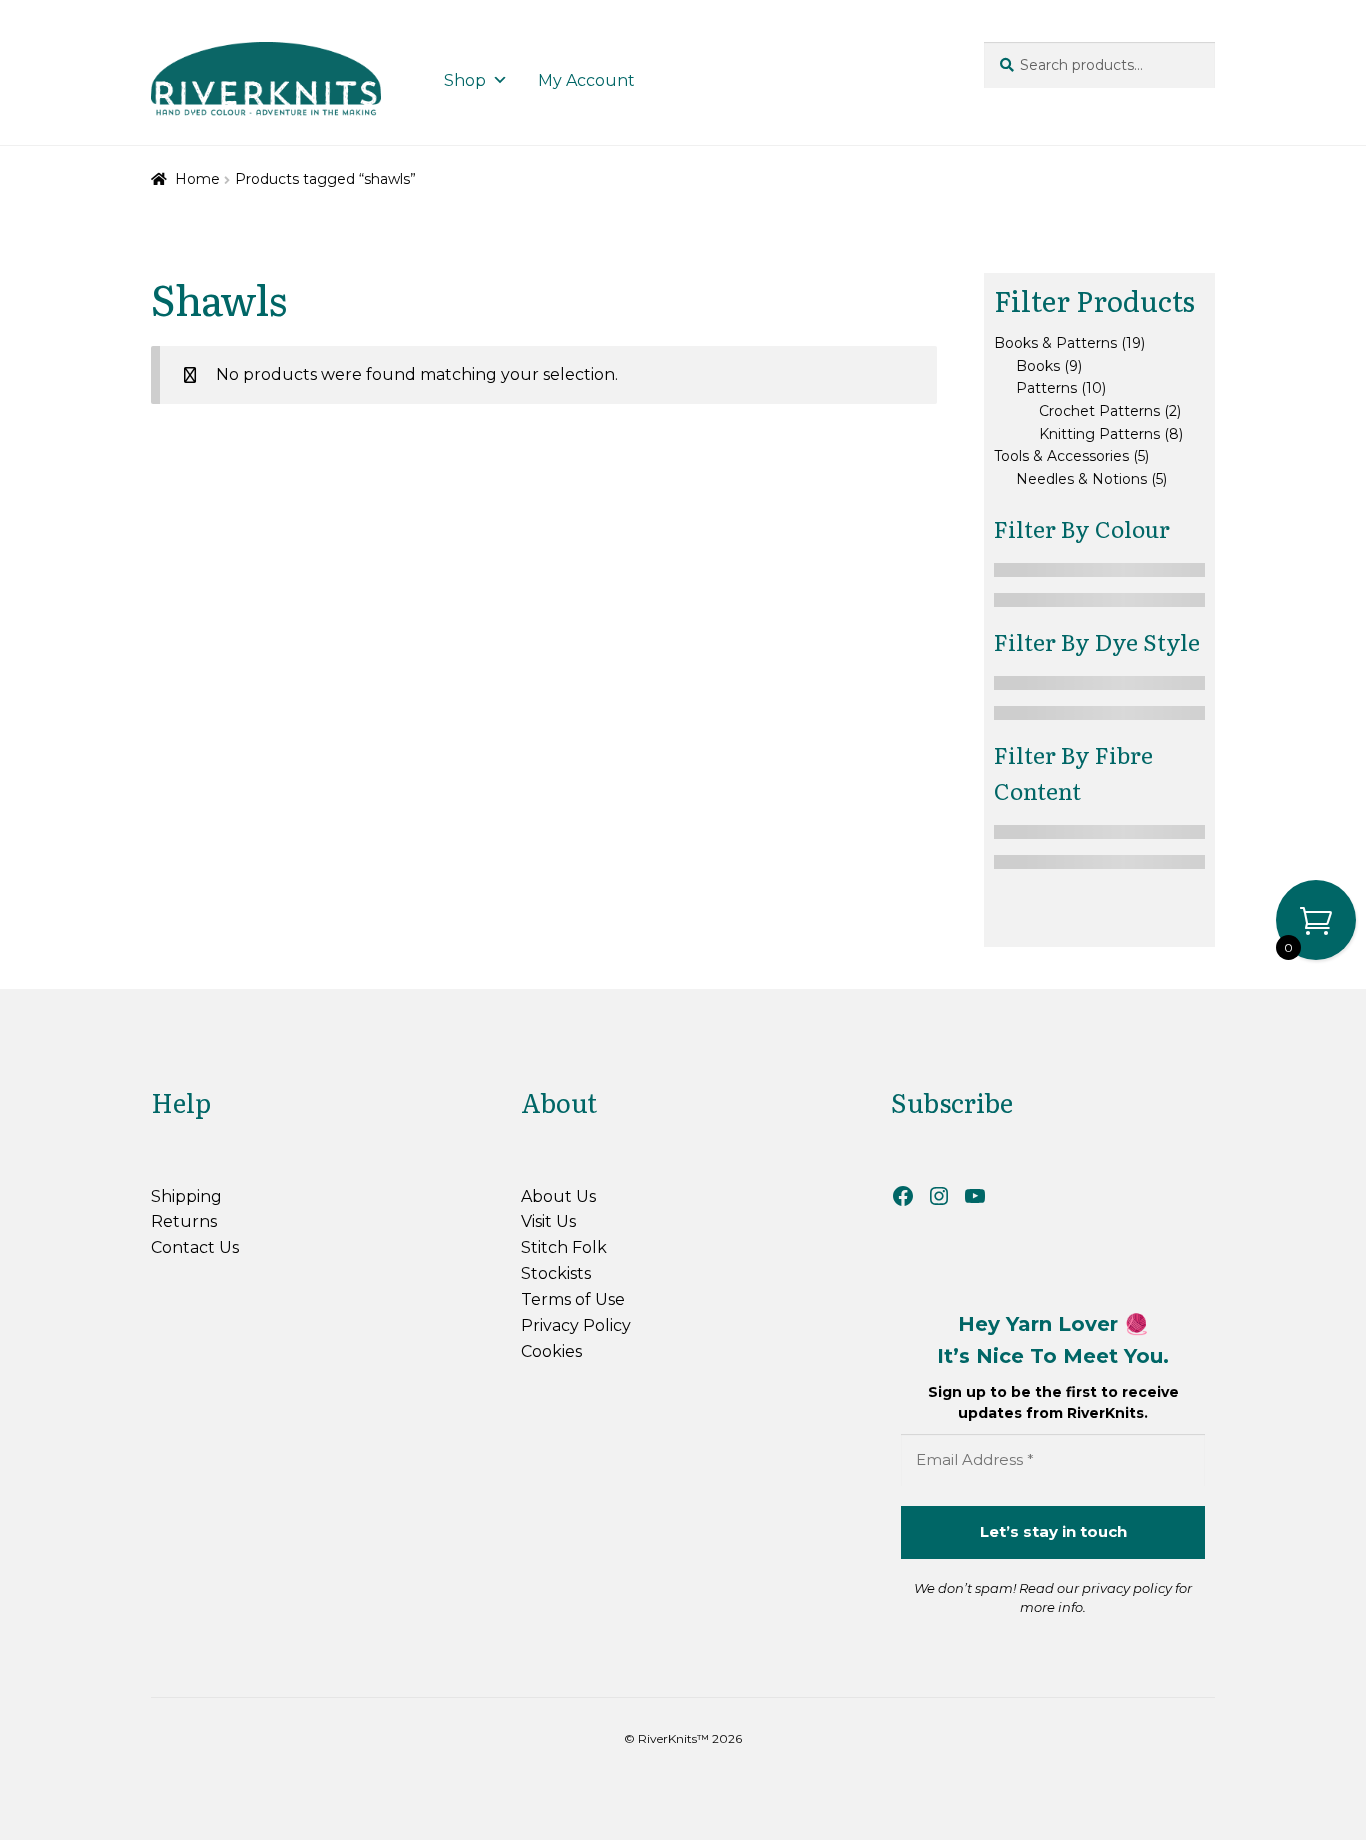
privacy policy (1127, 1588)
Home (197, 179)
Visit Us (548, 1221)
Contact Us (195, 1247)
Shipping (186, 1196)
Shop (465, 80)
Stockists (556, 1273)
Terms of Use (573, 1299)
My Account (586, 80)
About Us (558, 1196)
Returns (184, 1221)
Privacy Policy (576, 1325)
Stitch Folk (564, 1247)
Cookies (551, 1351)
